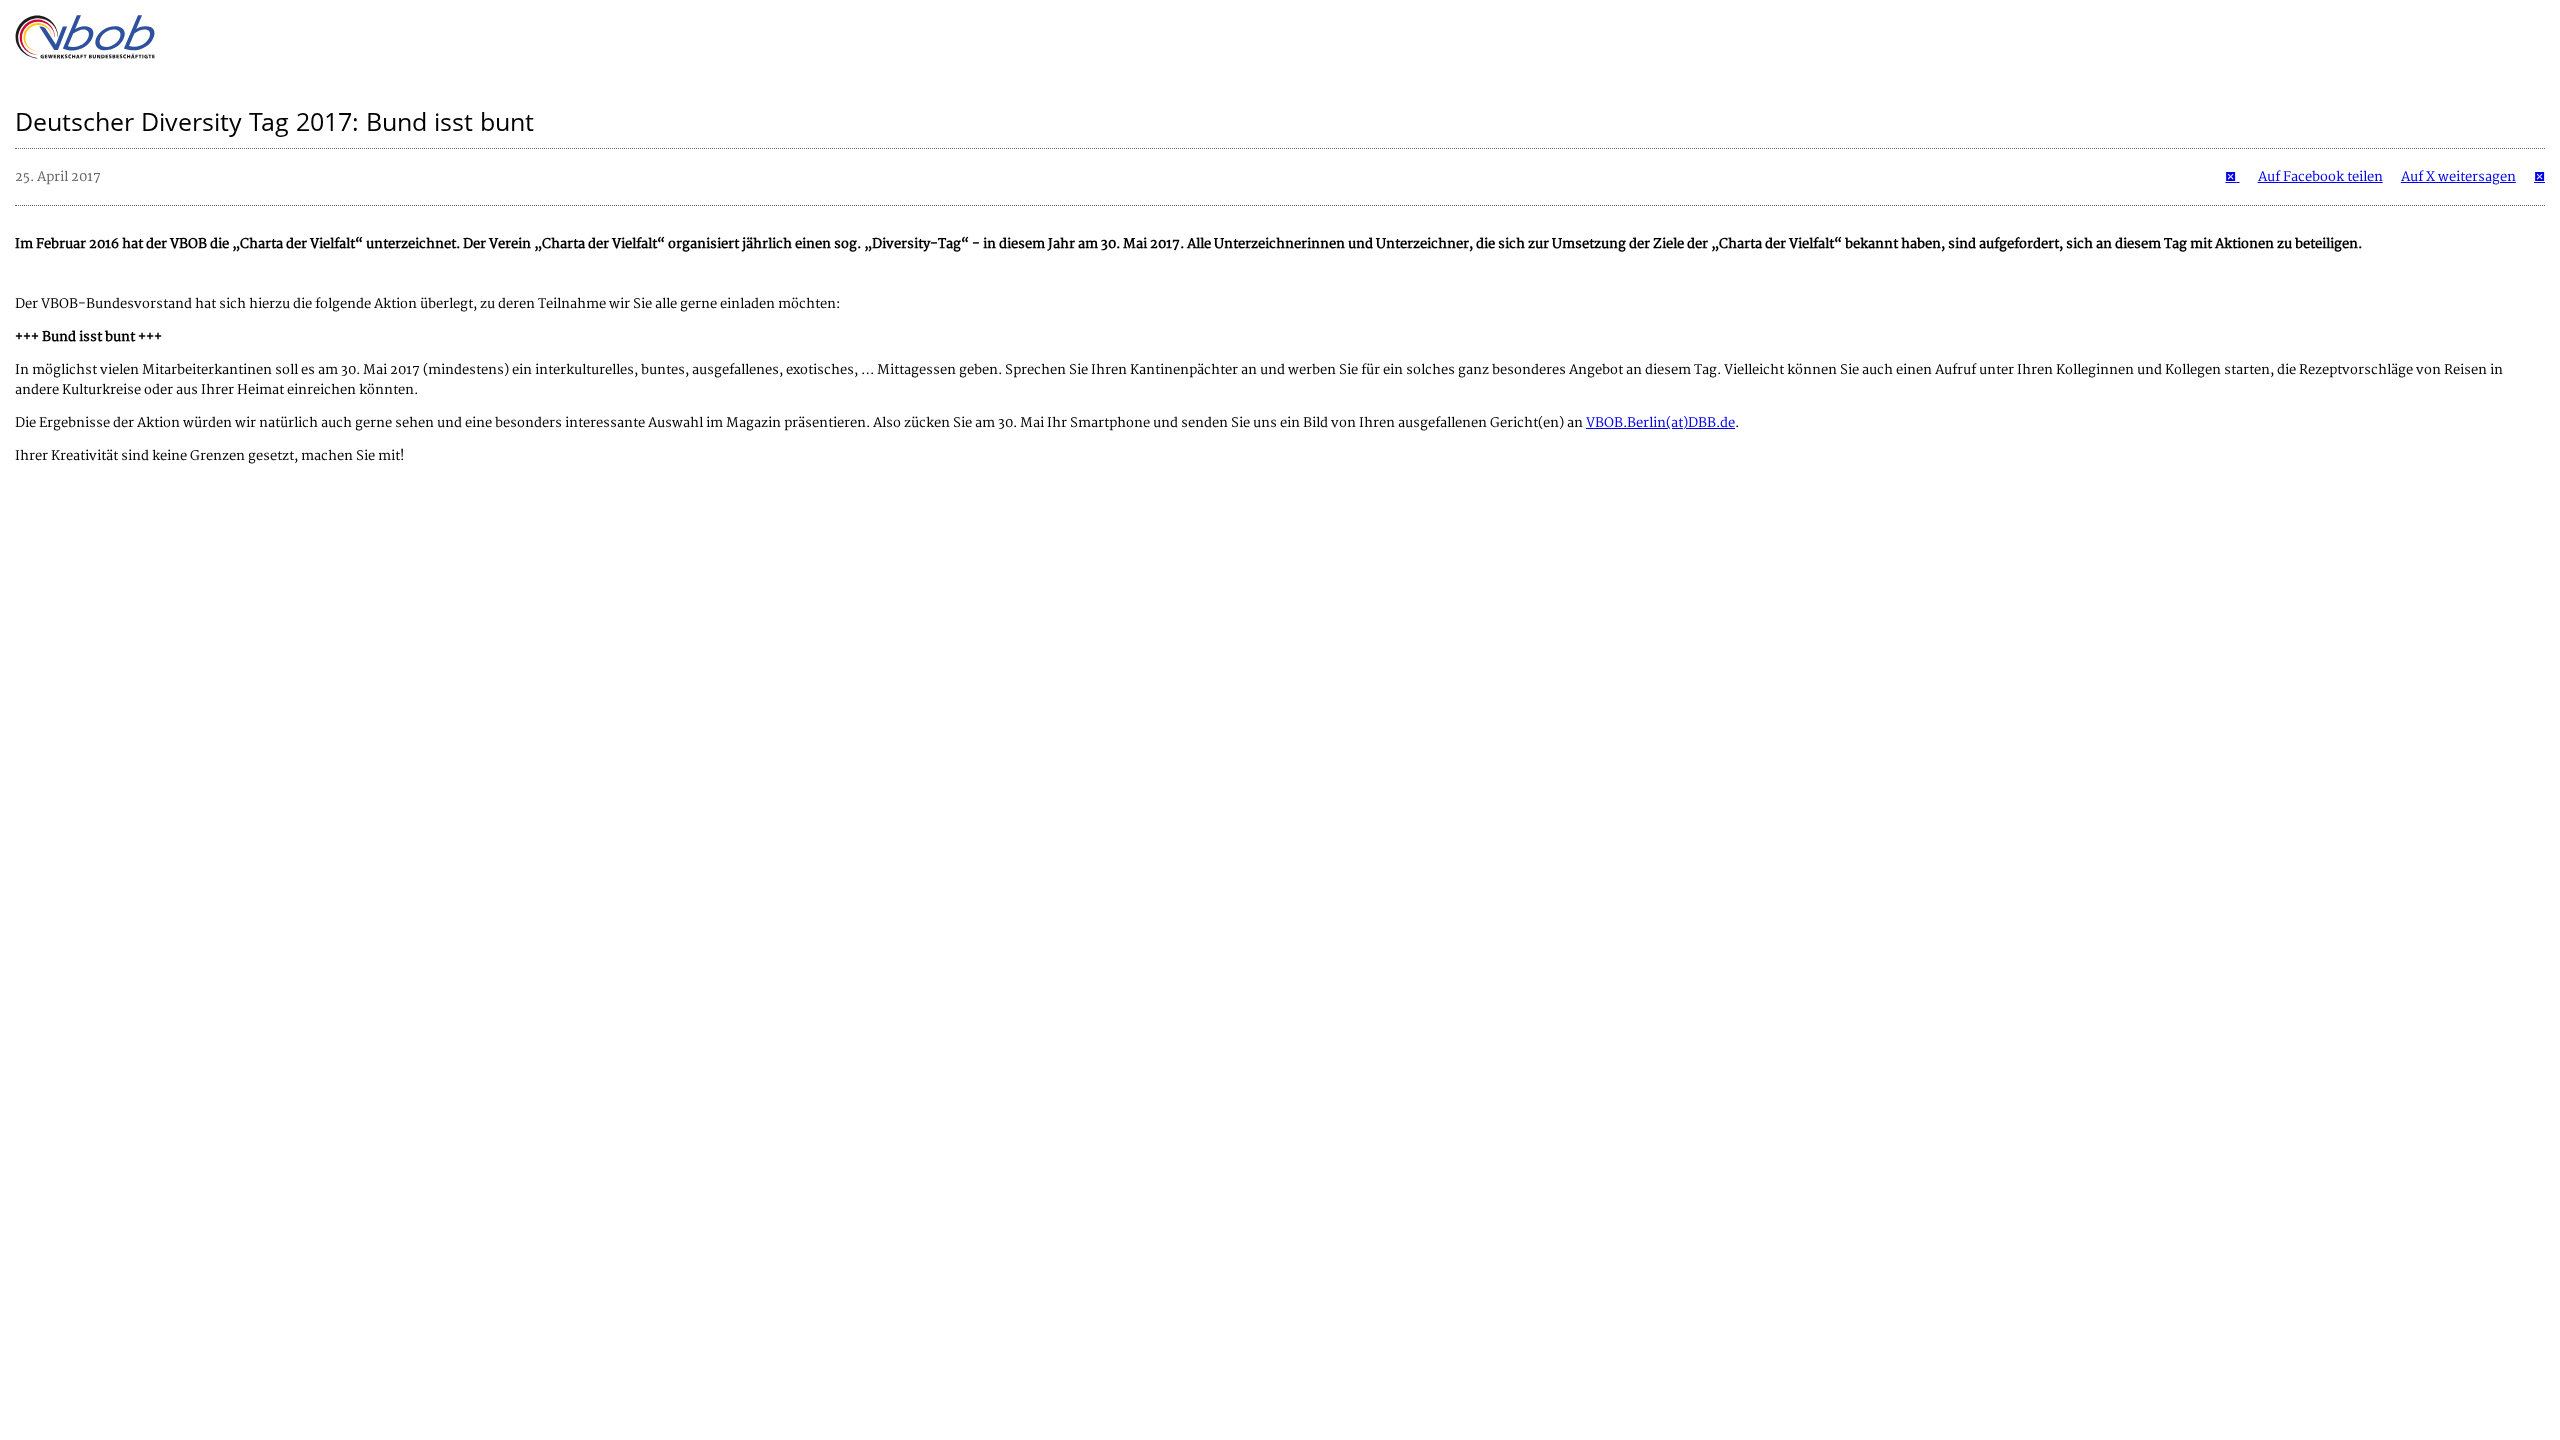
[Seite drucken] (2232, 177)
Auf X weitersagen (2458, 177)
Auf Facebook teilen (2320, 177)
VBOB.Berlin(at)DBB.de (1660, 423)
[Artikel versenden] (2539, 177)
